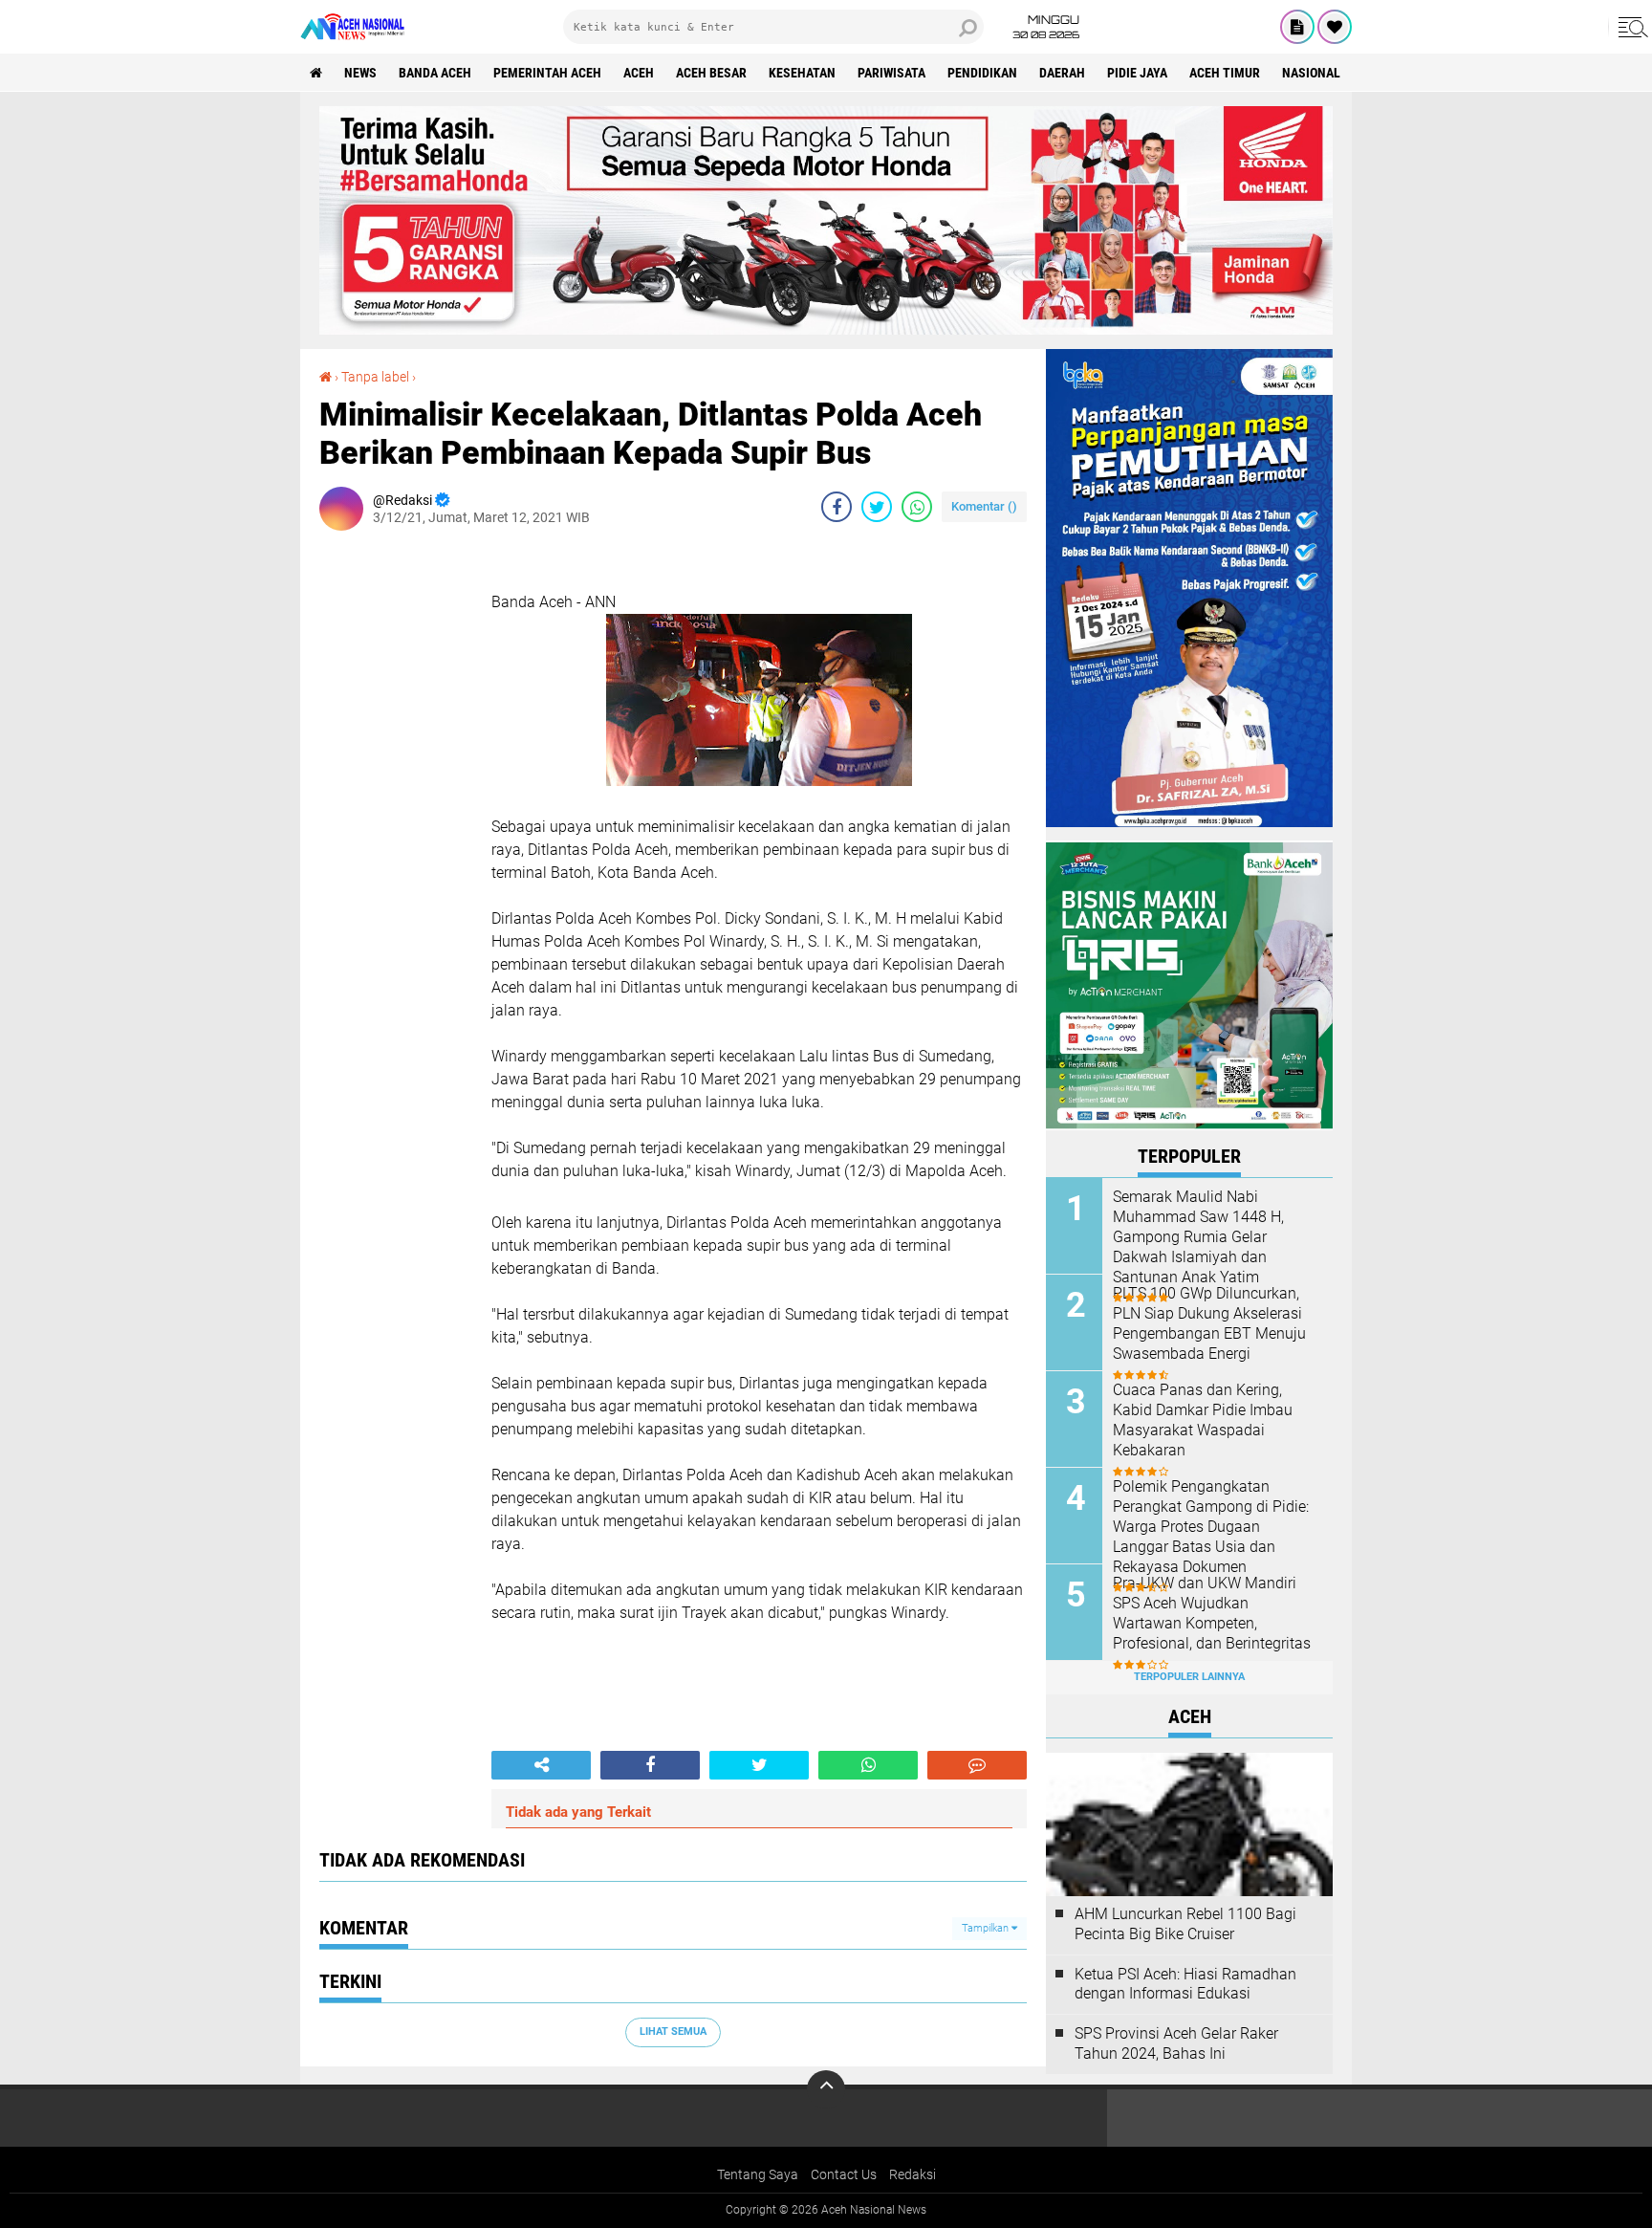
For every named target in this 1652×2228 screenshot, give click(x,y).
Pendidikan (982, 73)
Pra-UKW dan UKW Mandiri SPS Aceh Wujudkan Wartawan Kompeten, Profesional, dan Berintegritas (1212, 1613)
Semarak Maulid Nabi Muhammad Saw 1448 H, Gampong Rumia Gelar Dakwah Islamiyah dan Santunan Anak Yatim (1198, 1236)
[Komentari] (977, 1765)
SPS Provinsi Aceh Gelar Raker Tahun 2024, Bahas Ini (1176, 2043)
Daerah (1062, 73)
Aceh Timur (1225, 73)
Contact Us (844, 2174)
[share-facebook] (837, 507)
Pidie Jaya (1137, 73)
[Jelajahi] (1630, 27)
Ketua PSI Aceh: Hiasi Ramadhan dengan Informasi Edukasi (1185, 1984)
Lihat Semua (673, 2031)
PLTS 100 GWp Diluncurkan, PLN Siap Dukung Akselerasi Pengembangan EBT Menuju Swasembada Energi (1209, 1323)
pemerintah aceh (547, 73)
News (360, 73)
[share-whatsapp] (917, 507)
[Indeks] (1297, 27)
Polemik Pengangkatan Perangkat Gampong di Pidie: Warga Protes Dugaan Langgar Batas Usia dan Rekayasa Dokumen (1211, 1526)
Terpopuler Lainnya (1189, 1677)
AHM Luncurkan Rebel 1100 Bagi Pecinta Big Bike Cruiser (1185, 1924)
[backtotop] (826, 2089)
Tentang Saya (758, 2174)
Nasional (1311, 73)
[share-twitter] (877, 507)
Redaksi (913, 2174)
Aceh (639, 73)
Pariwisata (891, 73)
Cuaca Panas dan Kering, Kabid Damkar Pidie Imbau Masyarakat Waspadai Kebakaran (1203, 1420)
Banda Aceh (435, 73)
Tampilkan (987, 1928)
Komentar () (984, 506)
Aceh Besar (711, 73)
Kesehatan (802, 73)
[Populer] (1335, 27)
